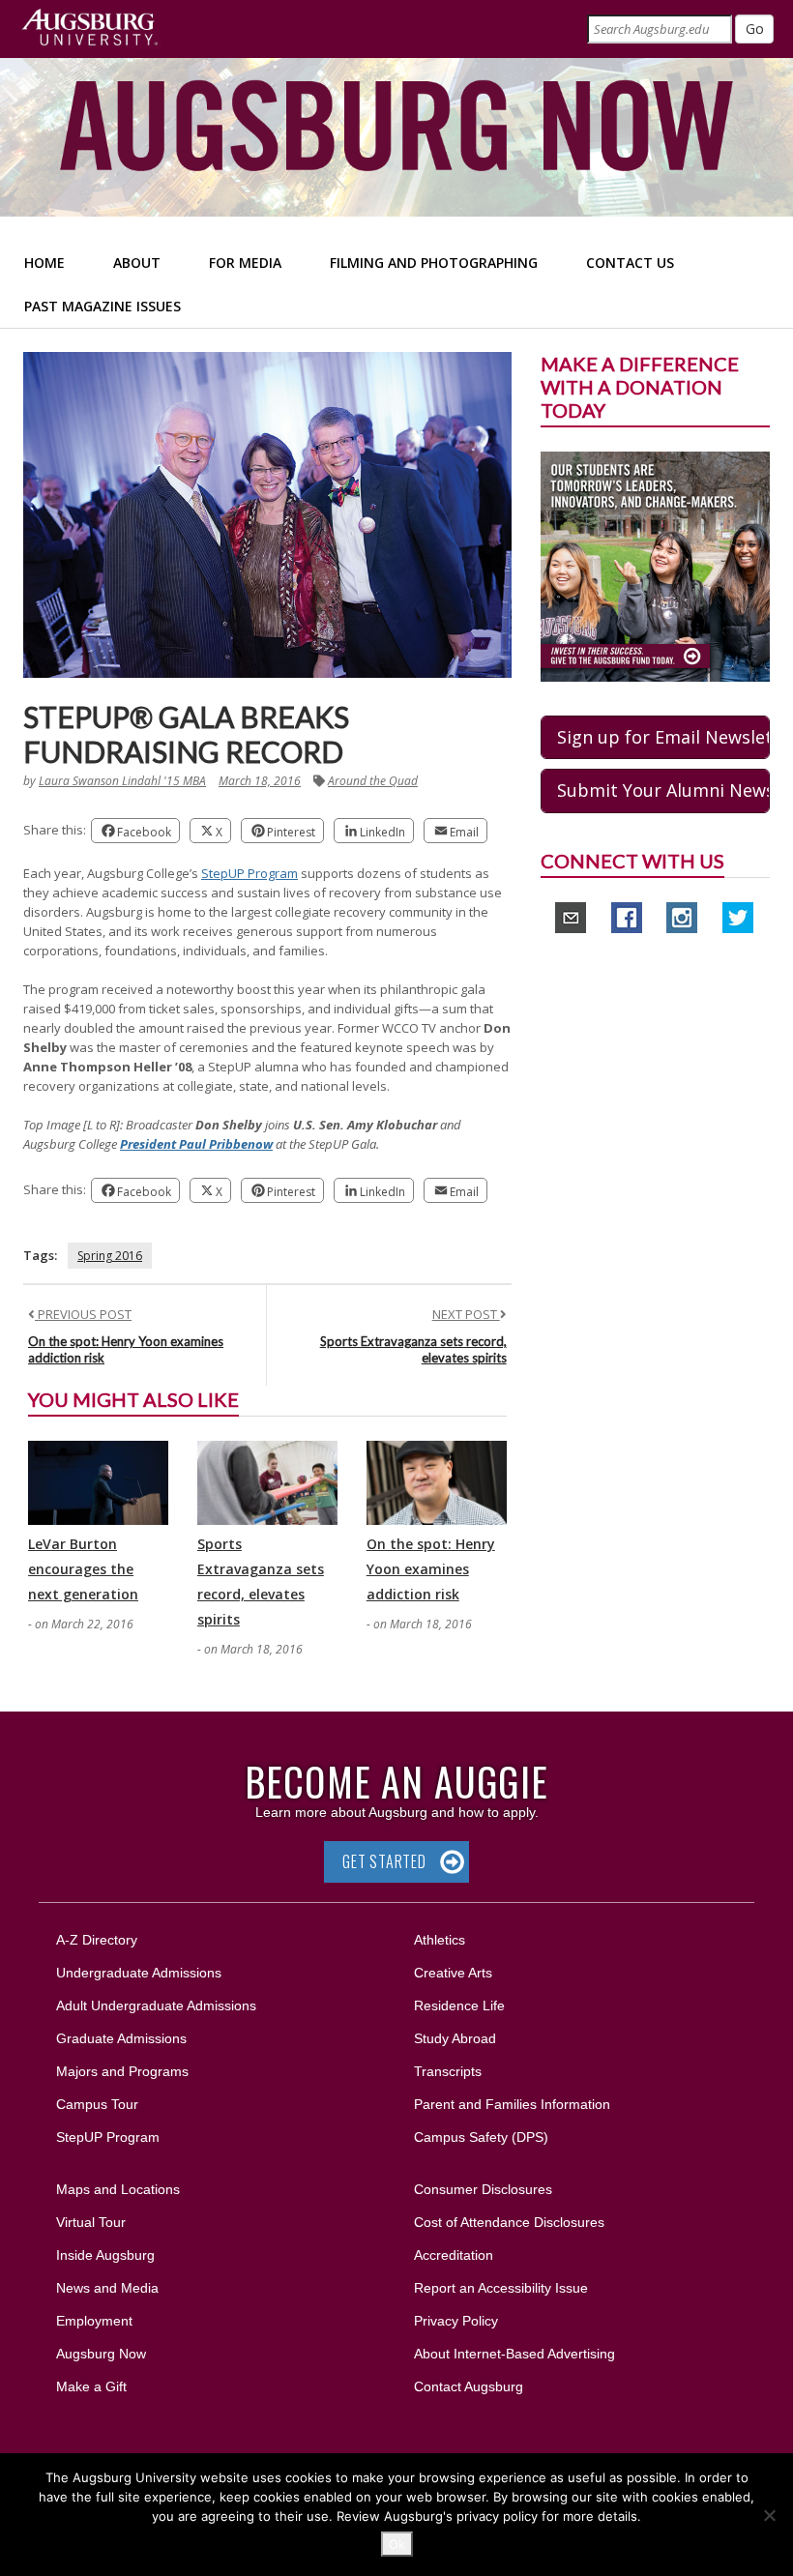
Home (44, 263)
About (137, 263)
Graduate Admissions (121, 2038)
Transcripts (448, 2071)
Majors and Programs (122, 2071)
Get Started (384, 1861)
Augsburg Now (101, 2354)
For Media (245, 263)
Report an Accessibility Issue (501, 2288)
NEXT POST (466, 1314)
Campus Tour (97, 2104)
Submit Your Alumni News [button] (663, 790)
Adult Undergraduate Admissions (156, 2005)
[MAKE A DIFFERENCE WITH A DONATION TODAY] (655, 565)
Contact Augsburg (469, 2386)
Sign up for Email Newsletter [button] (663, 737)
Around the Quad (373, 781)
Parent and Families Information (512, 2104)
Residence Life (459, 2005)
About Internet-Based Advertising (514, 2354)
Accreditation (454, 2255)
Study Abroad (455, 2038)
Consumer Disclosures (483, 2189)
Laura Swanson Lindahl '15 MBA (122, 781)
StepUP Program (250, 873)
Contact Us (630, 263)
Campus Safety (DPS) (481, 2137)
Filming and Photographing (434, 263)
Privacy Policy (456, 2321)
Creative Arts (453, 1973)
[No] (769, 2515)
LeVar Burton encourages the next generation (83, 1569)
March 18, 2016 (260, 781)
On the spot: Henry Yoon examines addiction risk (431, 1569)
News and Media (107, 2288)
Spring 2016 (110, 1256)
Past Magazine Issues (103, 306)
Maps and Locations (118, 2189)
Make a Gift (91, 2386)
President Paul (164, 1144)
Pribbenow (241, 1144)
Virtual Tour (91, 2222)
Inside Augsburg (105, 2255)
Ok (397, 2544)
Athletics (440, 1940)
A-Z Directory (97, 1940)
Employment (94, 2321)
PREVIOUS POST (83, 1314)
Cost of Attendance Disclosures (509, 2222)
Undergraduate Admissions (139, 1973)
